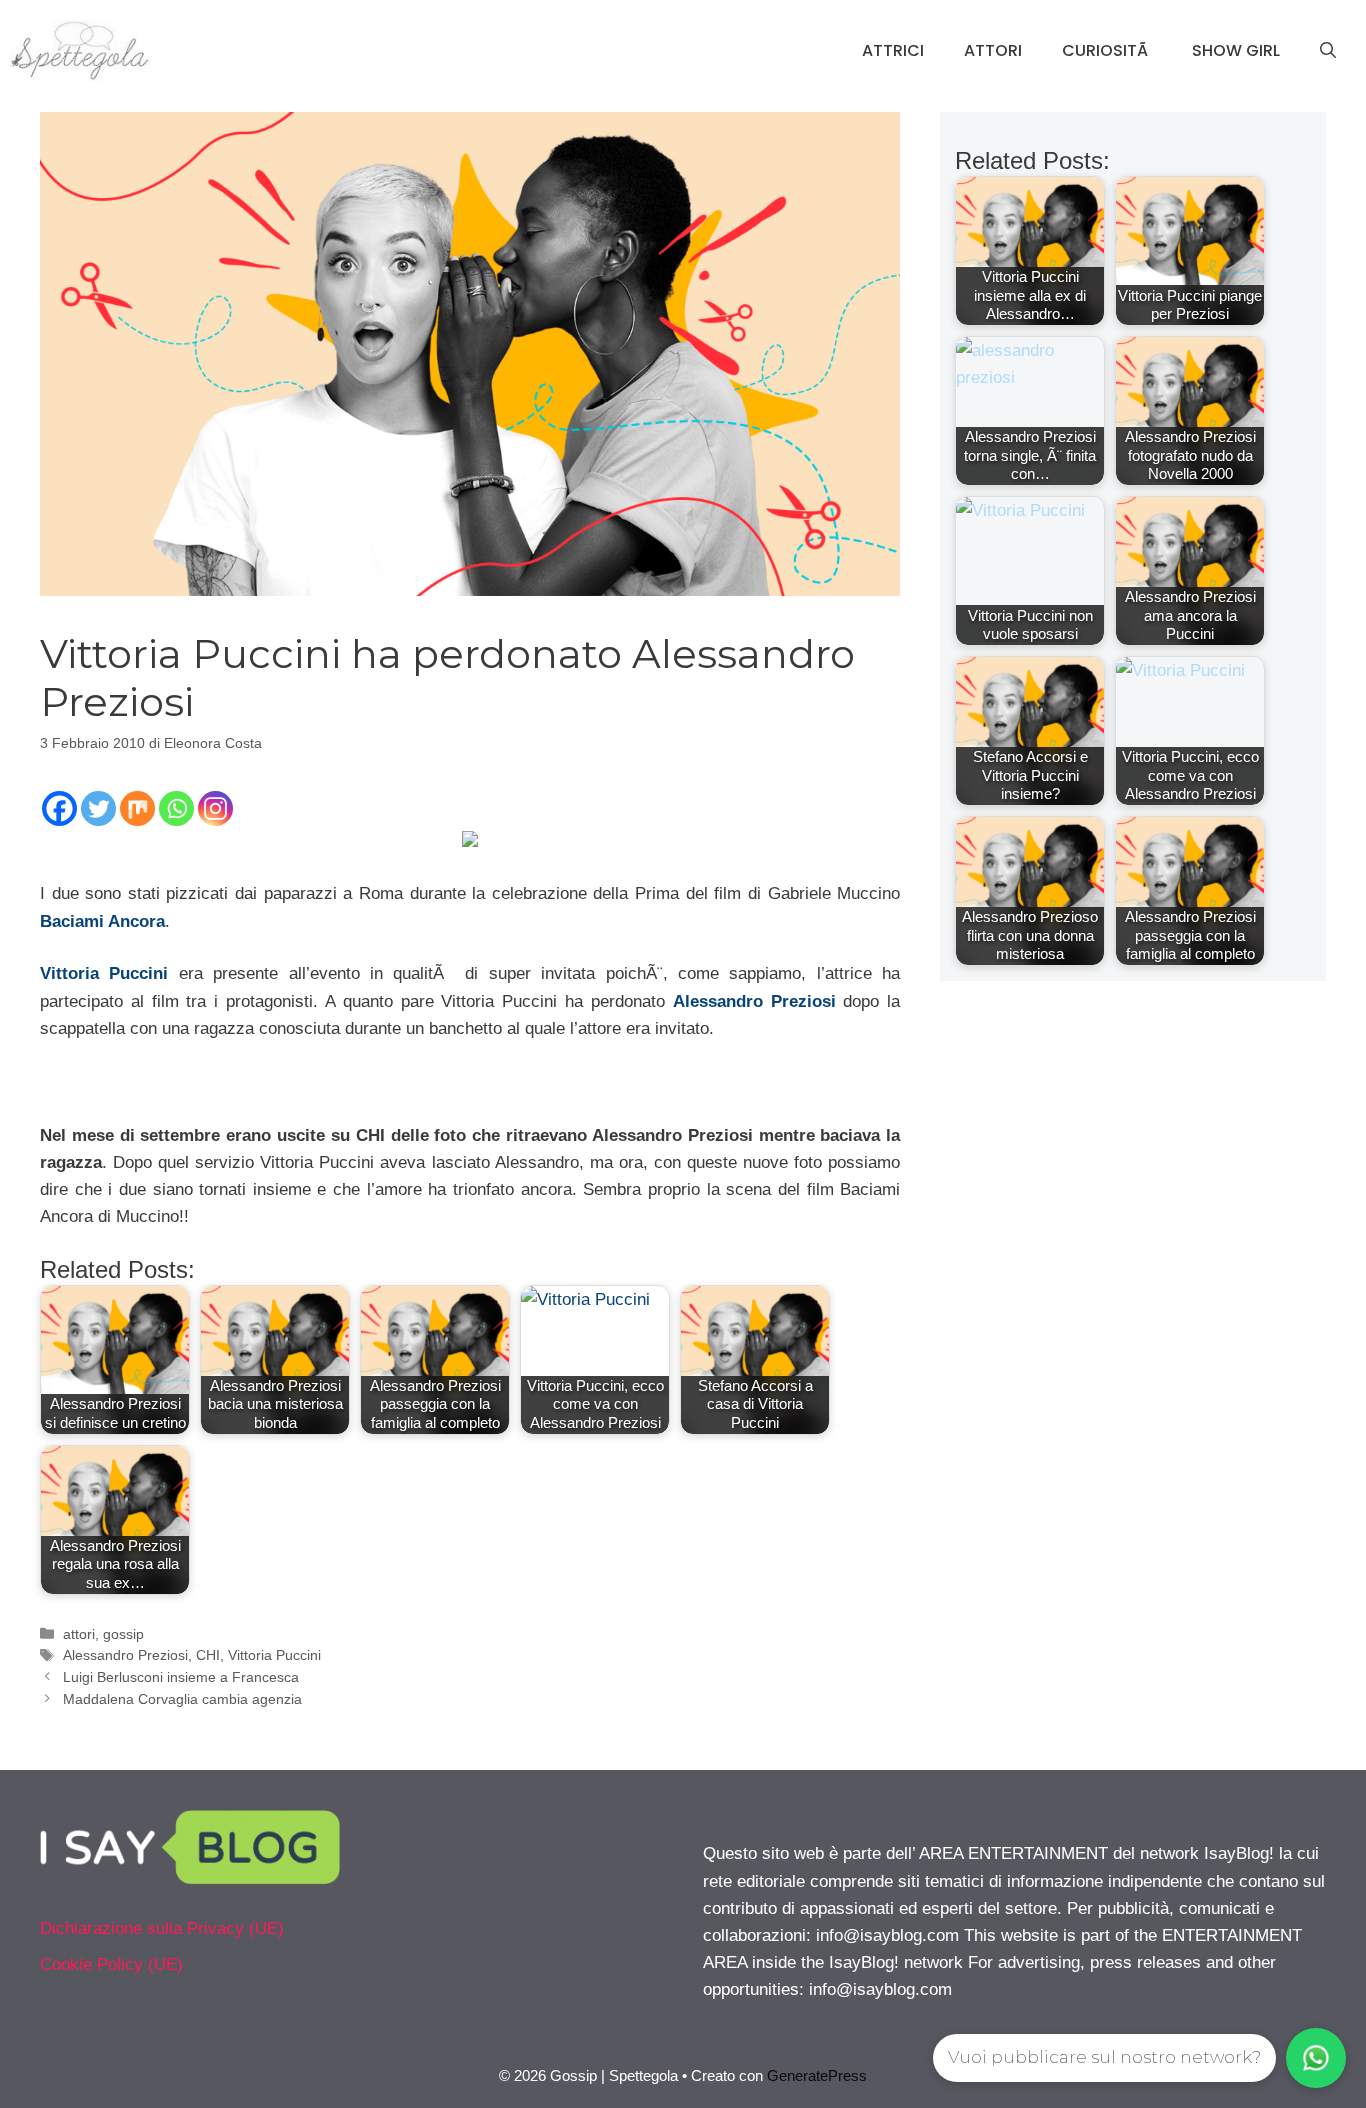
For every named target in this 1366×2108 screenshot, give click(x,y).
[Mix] (137, 808)
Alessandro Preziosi (754, 1001)
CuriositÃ (1107, 50)
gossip (123, 1634)
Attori (993, 50)
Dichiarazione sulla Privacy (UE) (162, 1928)
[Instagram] (215, 808)
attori (79, 1634)
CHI (208, 1655)
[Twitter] (98, 808)
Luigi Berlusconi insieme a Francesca (181, 1677)
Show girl (1236, 50)
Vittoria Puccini (274, 1655)
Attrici (893, 50)
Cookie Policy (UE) (111, 1964)
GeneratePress (817, 2075)
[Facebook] (59, 808)
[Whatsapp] (176, 808)
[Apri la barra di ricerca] (1328, 51)
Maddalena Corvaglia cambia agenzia (182, 1699)
